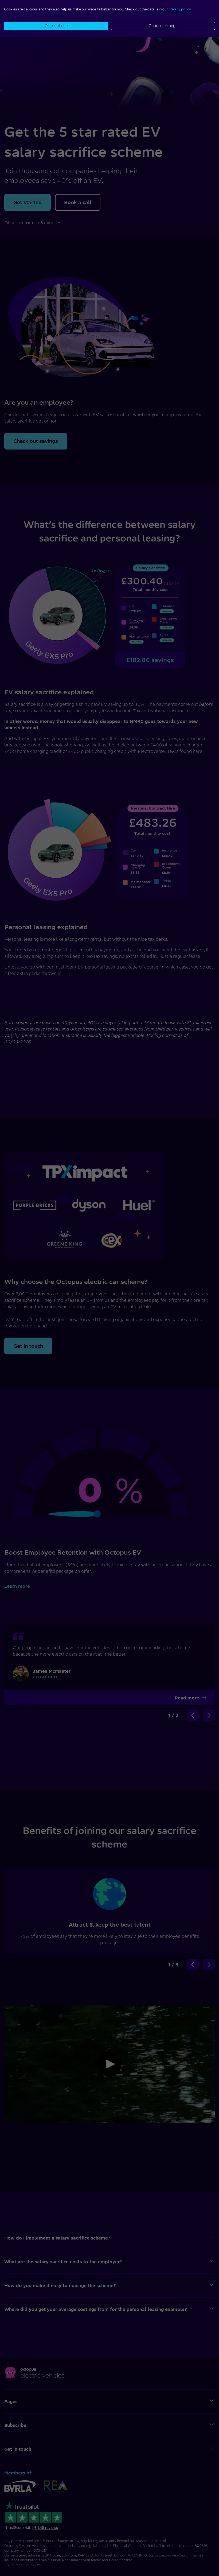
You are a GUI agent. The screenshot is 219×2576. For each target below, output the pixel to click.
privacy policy (180, 9)
